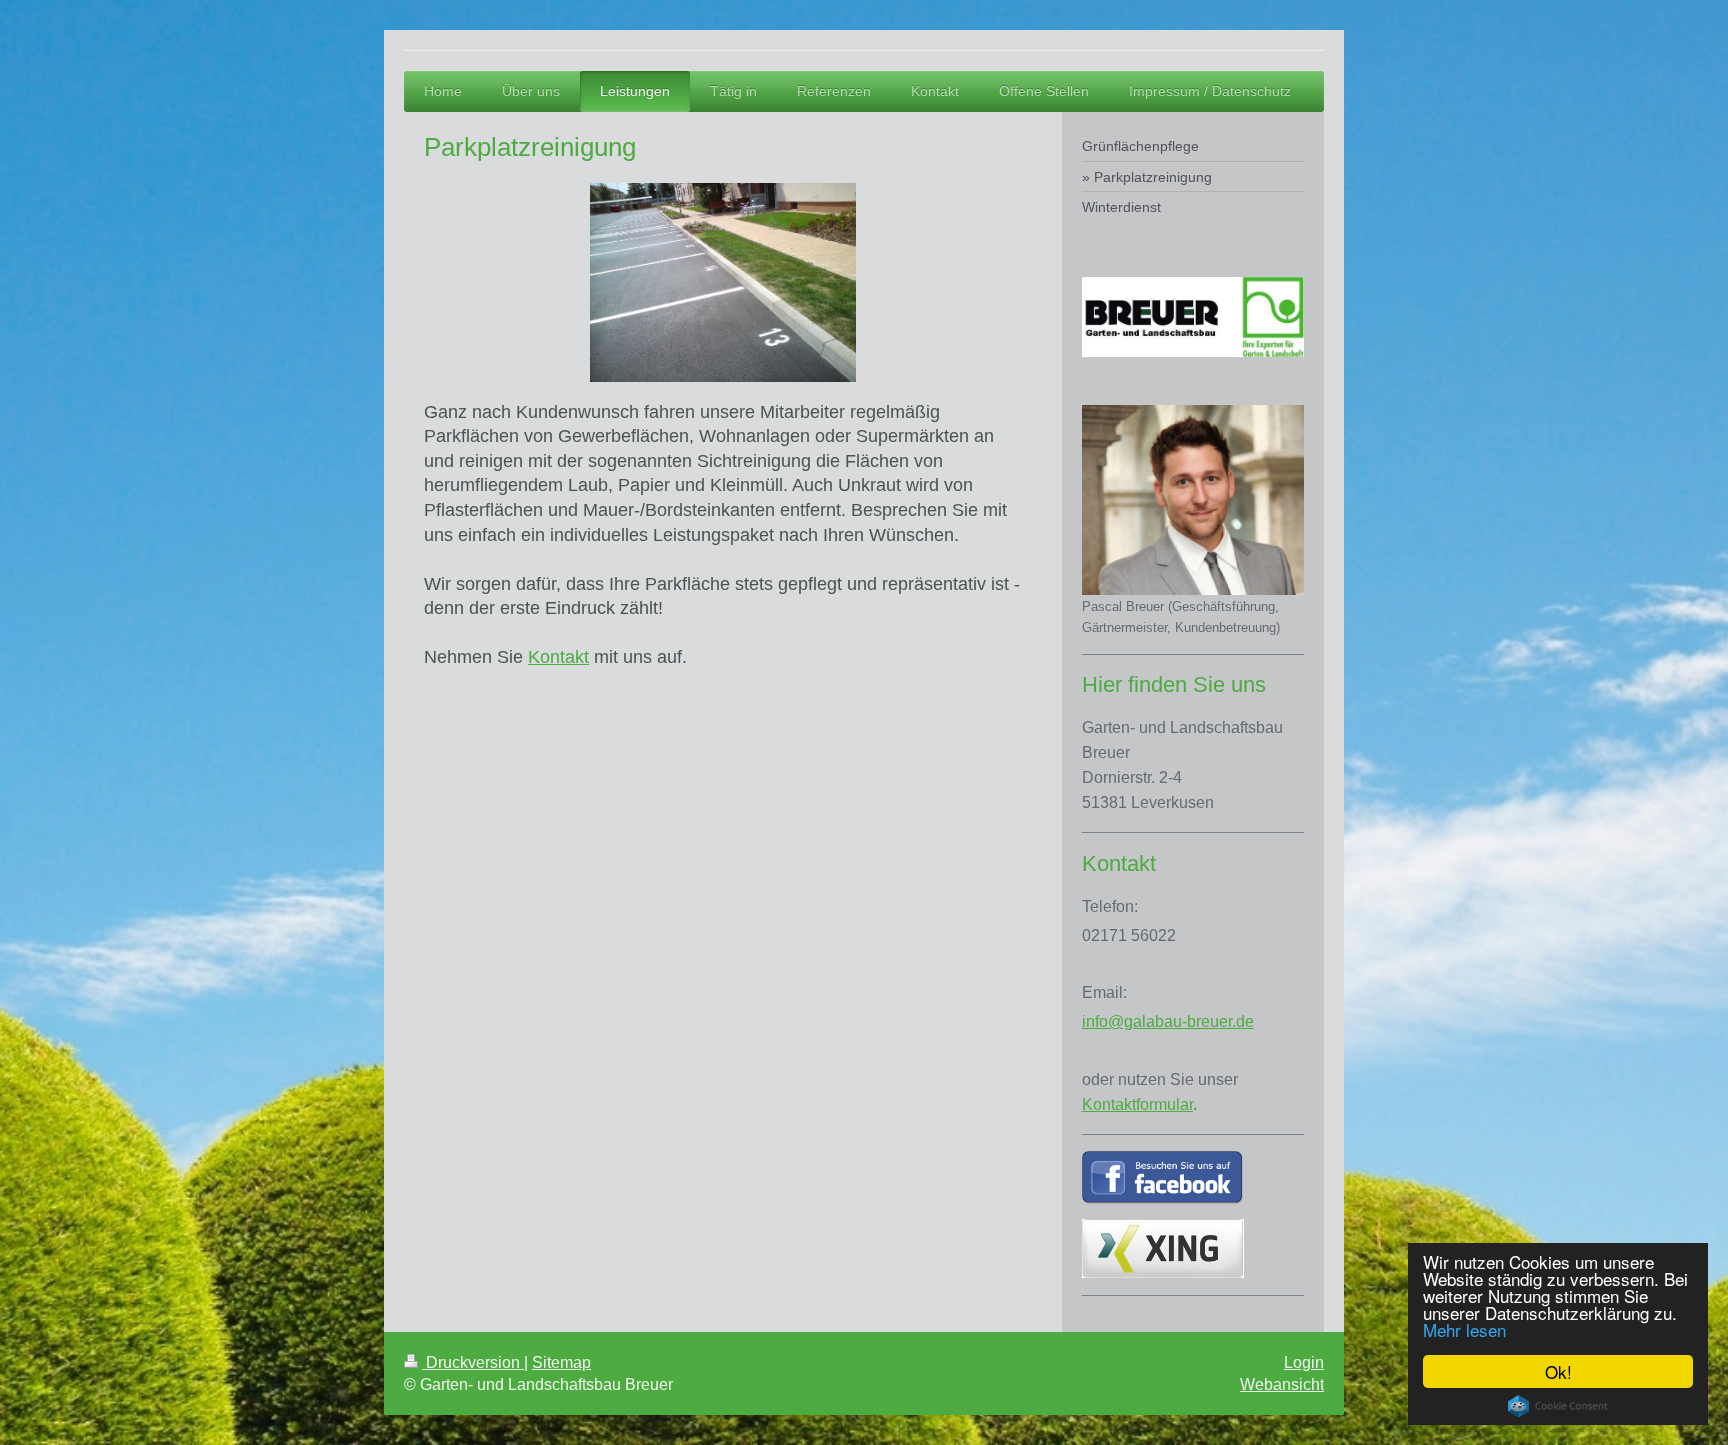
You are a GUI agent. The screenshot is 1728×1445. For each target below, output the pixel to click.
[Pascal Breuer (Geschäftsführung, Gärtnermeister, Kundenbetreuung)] (1193, 500)
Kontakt (558, 657)
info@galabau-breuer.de (1168, 1021)
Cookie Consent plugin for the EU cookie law (1558, 1406)
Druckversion (473, 1362)
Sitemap (561, 1362)
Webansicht (1282, 1384)
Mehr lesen (1464, 1329)
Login (1304, 1362)
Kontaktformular (1137, 1104)
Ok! (1558, 1371)
